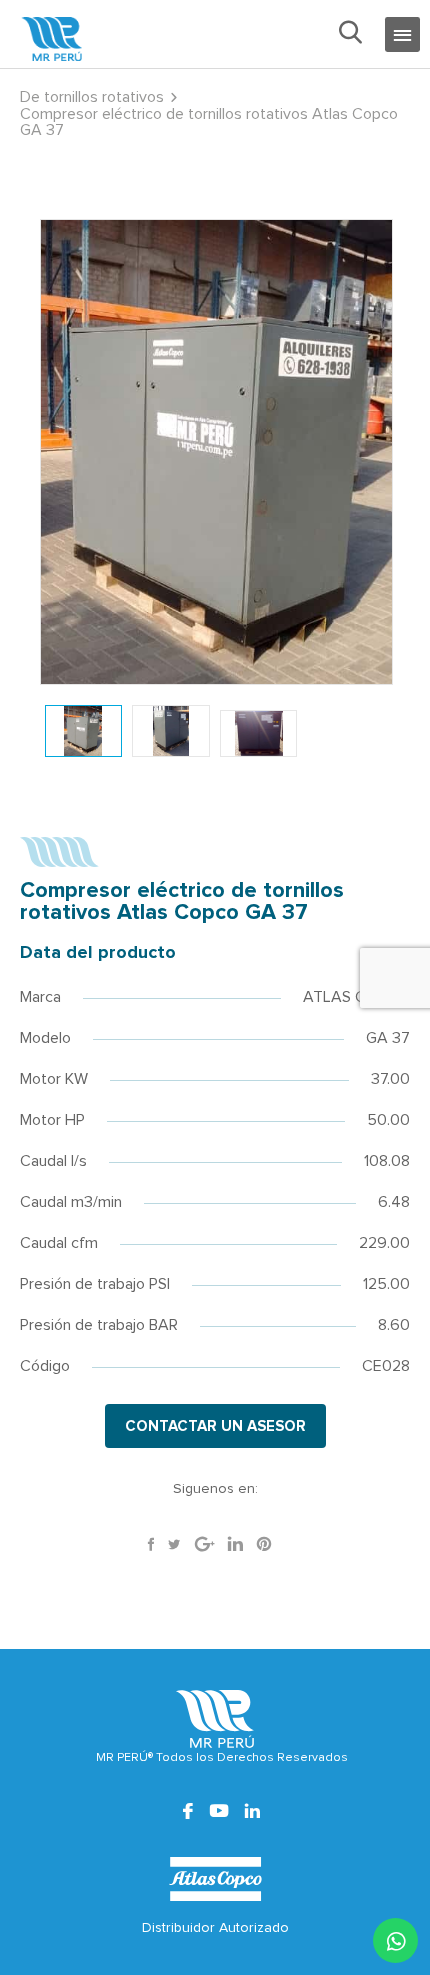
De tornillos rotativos (92, 97)
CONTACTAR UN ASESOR (215, 1426)
